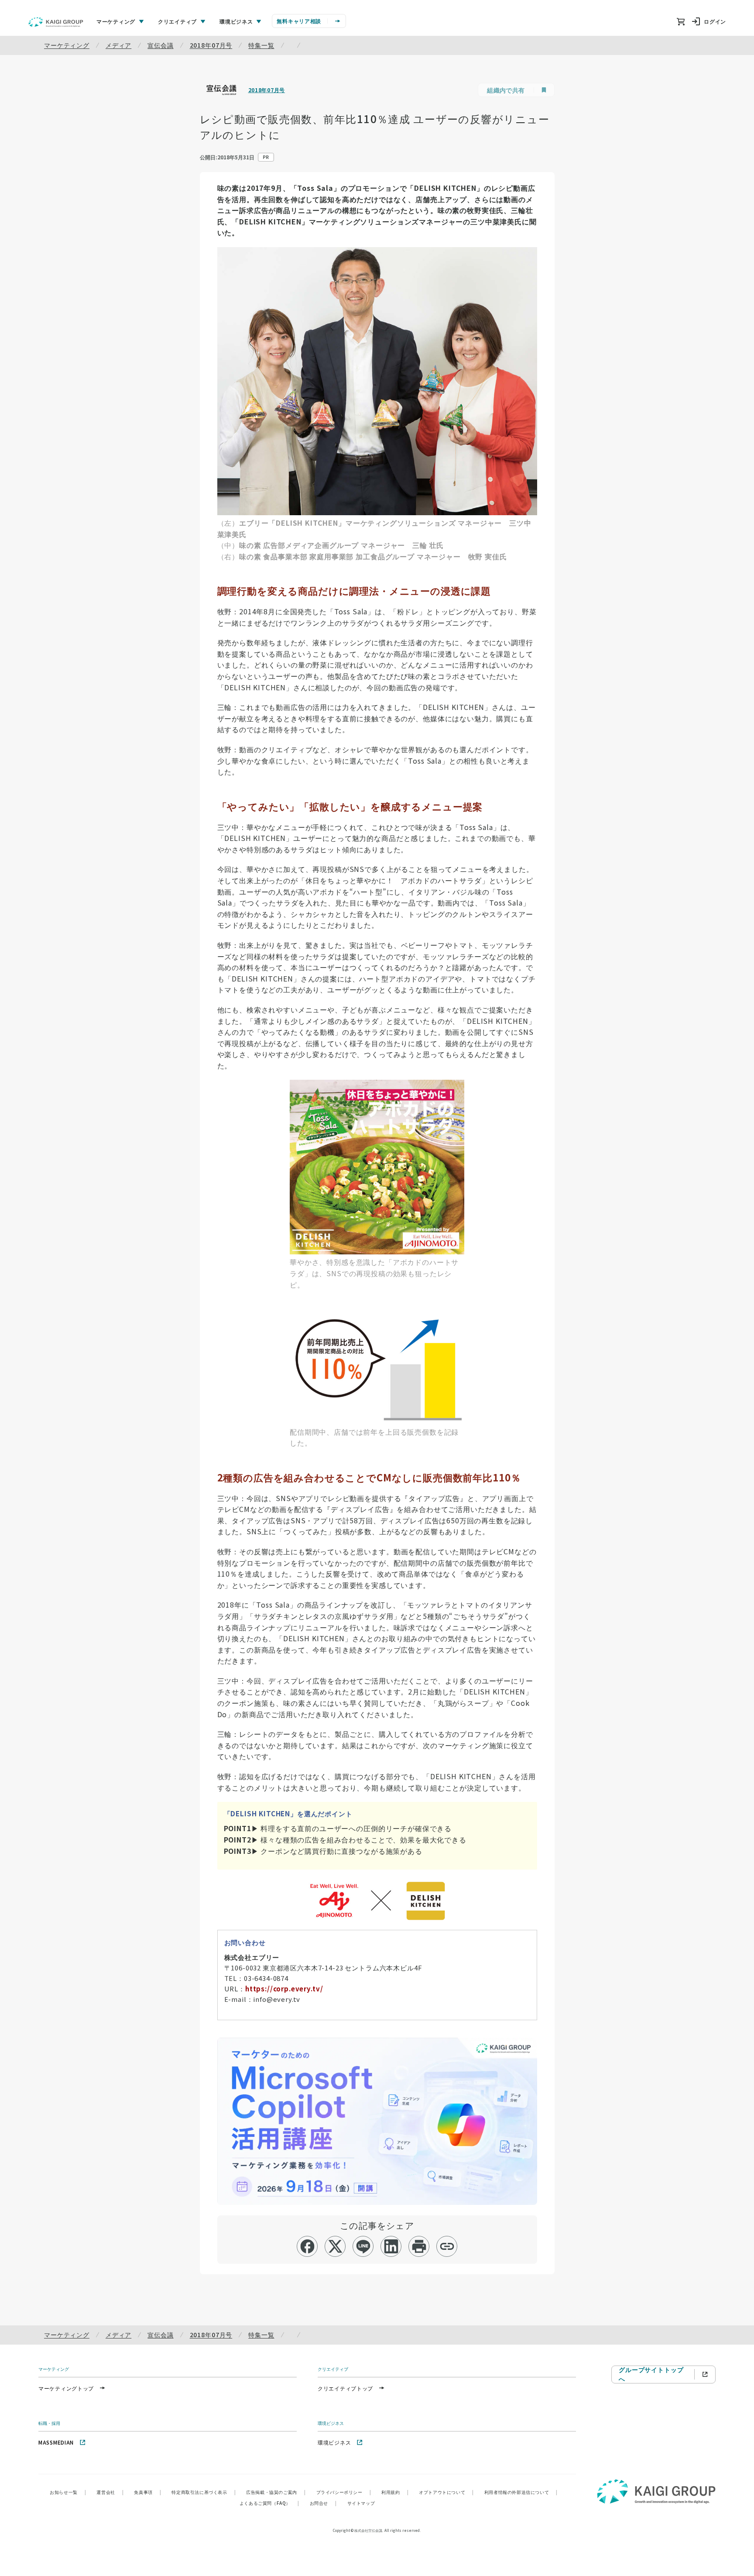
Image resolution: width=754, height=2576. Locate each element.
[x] (335, 2246)
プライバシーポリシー (344, 2492)
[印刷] (419, 2246)
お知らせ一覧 (68, 2492)
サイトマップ (361, 2503)
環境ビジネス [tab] (236, 21)
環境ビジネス (334, 2442)
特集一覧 (261, 45)
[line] (363, 2246)
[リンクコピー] (447, 2246)
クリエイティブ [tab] (177, 21)
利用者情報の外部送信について (521, 2492)
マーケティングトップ (66, 2388)
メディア (118, 45)
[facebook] (307, 2246)
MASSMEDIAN (56, 2442)
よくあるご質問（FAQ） (269, 2503)
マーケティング (67, 45)
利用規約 (395, 2492)
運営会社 (110, 2492)
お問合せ (323, 2503)
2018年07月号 (211, 45)
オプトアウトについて (446, 2492)
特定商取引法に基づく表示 (204, 2492)
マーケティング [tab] (116, 21)
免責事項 (147, 2492)
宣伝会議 (160, 45)
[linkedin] (391, 2246)
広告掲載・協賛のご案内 (276, 2492)
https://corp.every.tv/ (284, 1989)
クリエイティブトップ (345, 2388)
